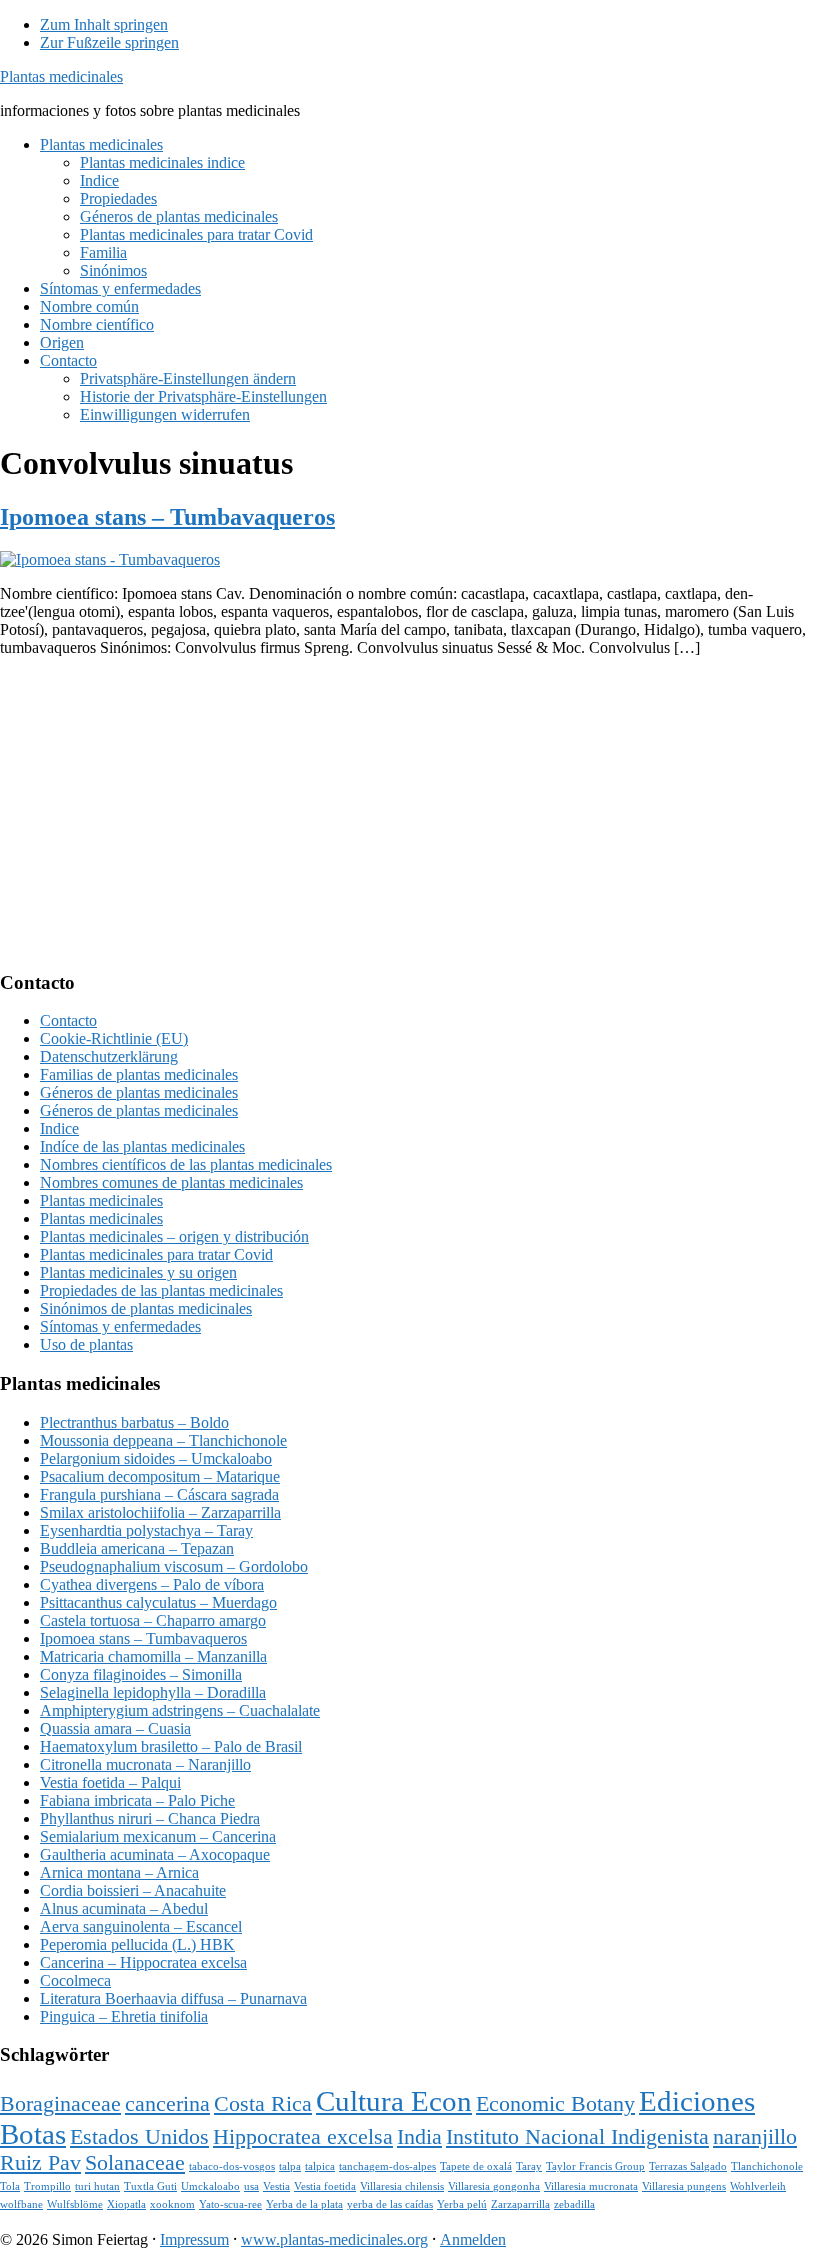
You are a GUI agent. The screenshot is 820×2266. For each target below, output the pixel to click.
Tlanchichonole (767, 2166)
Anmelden (473, 2239)
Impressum (194, 2239)
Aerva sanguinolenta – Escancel (141, 1926)
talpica (320, 2166)
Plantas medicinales (61, 76)
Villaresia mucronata (591, 2186)
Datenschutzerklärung (109, 1056)
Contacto (68, 1020)
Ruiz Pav (40, 2163)
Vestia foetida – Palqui (110, 1782)
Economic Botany (555, 2104)
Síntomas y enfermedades (120, 1326)
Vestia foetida (325, 2186)
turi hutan (97, 2186)
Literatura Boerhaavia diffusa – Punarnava (173, 1998)
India (419, 2137)
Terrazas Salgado (688, 2166)
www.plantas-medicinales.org (334, 2239)
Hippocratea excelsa (303, 2137)
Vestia (276, 2186)
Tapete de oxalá (476, 2166)
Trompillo (47, 2186)
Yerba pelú (462, 2204)
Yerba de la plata (304, 2204)
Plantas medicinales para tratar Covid (156, 1254)
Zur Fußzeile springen (109, 42)
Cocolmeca (75, 1980)
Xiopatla (126, 2204)
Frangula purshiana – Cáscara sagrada (159, 1494)
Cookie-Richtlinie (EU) (114, 1038)
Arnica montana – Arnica (119, 1872)
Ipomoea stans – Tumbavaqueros (167, 517)
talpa (290, 2166)
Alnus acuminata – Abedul (124, 1908)
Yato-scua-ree (230, 2204)
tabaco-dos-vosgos (232, 2166)
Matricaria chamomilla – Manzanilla (153, 1656)
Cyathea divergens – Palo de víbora (152, 1584)
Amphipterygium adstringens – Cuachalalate (180, 1710)
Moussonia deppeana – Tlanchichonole (163, 1440)
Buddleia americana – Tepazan (137, 1548)
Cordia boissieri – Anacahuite (133, 1890)
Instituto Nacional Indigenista (577, 2137)
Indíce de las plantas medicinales (142, 1146)
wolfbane (21, 2204)
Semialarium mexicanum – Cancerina (158, 1836)
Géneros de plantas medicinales (139, 1092)
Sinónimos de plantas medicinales (146, 1308)
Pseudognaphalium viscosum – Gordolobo (174, 1566)
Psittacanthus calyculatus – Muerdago (158, 1602)
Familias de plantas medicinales (139, 1074)
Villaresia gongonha (494, 2186)
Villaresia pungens (684, 2186)
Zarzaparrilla (520, 2204)
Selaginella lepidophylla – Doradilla (153, 1692)
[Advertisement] (410, 813)
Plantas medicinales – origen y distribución (174, 1236)
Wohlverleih (758, 2186)
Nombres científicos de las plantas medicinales (186, 1164)
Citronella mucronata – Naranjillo (145, 1764)
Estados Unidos (139, 2137)
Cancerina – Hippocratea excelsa (143, 1962)
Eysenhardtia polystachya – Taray (146, 1530)
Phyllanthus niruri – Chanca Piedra (150, 1818)
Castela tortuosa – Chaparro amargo (153, 1620)
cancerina (167, 2104)
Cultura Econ (394, 2101)
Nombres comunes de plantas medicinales (171, 1182)
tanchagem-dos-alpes (387, 2166)
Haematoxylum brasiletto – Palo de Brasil (171, 1746)
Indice (59, 1128)
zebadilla (574, 2204)
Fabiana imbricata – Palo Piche (137, 1800)
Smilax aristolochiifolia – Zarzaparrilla (160, 1512)
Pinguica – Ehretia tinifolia (124, 2016)
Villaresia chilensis (402, 2186)
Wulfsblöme (75, 2204)
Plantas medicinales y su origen (138, 1272)
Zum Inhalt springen (104, 24)
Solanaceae (135, 2163)
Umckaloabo (210, 2186)
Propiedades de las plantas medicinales (161, 1290)
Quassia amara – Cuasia (115, 1728)
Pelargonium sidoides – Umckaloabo (156, 1458)
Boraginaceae (60, 2104)
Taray (529, 2166)
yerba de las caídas (390, 2204)
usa (251, 2186)
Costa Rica (263, 2104)
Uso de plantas (86, 1344)
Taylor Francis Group (595, 2166)
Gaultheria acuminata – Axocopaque (155, 1854)
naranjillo (755, 2137)
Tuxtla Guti (150, 2186)
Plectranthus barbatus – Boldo (134, 1422)
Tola (10, 2186)
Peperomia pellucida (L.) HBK (137, 1944)
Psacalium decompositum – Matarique (160, 1476)
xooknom (172, 2204)
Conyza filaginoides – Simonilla (141, 1674)
